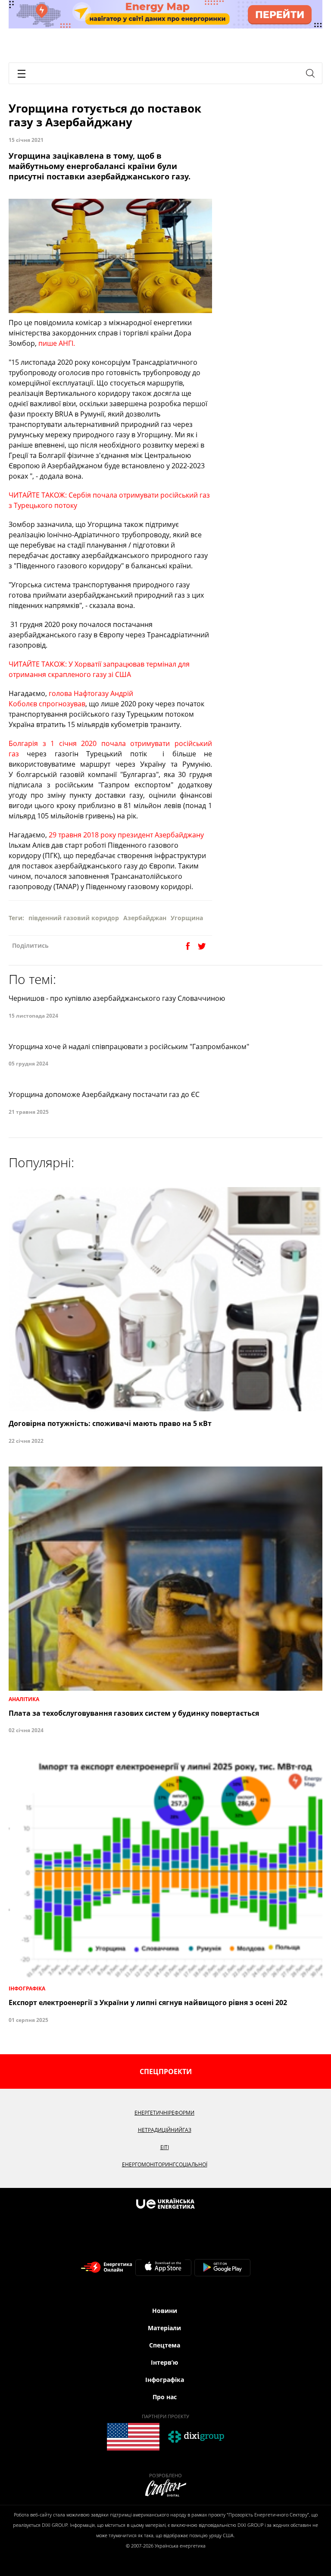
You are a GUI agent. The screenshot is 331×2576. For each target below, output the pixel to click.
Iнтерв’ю (164, 2362)
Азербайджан (145, 918)
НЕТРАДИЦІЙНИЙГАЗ (165, 2130)
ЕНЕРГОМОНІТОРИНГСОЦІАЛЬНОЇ (165, 2164)
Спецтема (165, 2345)
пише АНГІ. (57, 343)
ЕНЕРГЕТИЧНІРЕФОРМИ (164, 2113)
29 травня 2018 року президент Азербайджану (125, 835)
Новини (165, 2311)
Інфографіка (165, 2380)
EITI (165, 2147)
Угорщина (187, 918)
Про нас (165, 2397)
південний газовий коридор (74, 918)
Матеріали (164, 2328)
